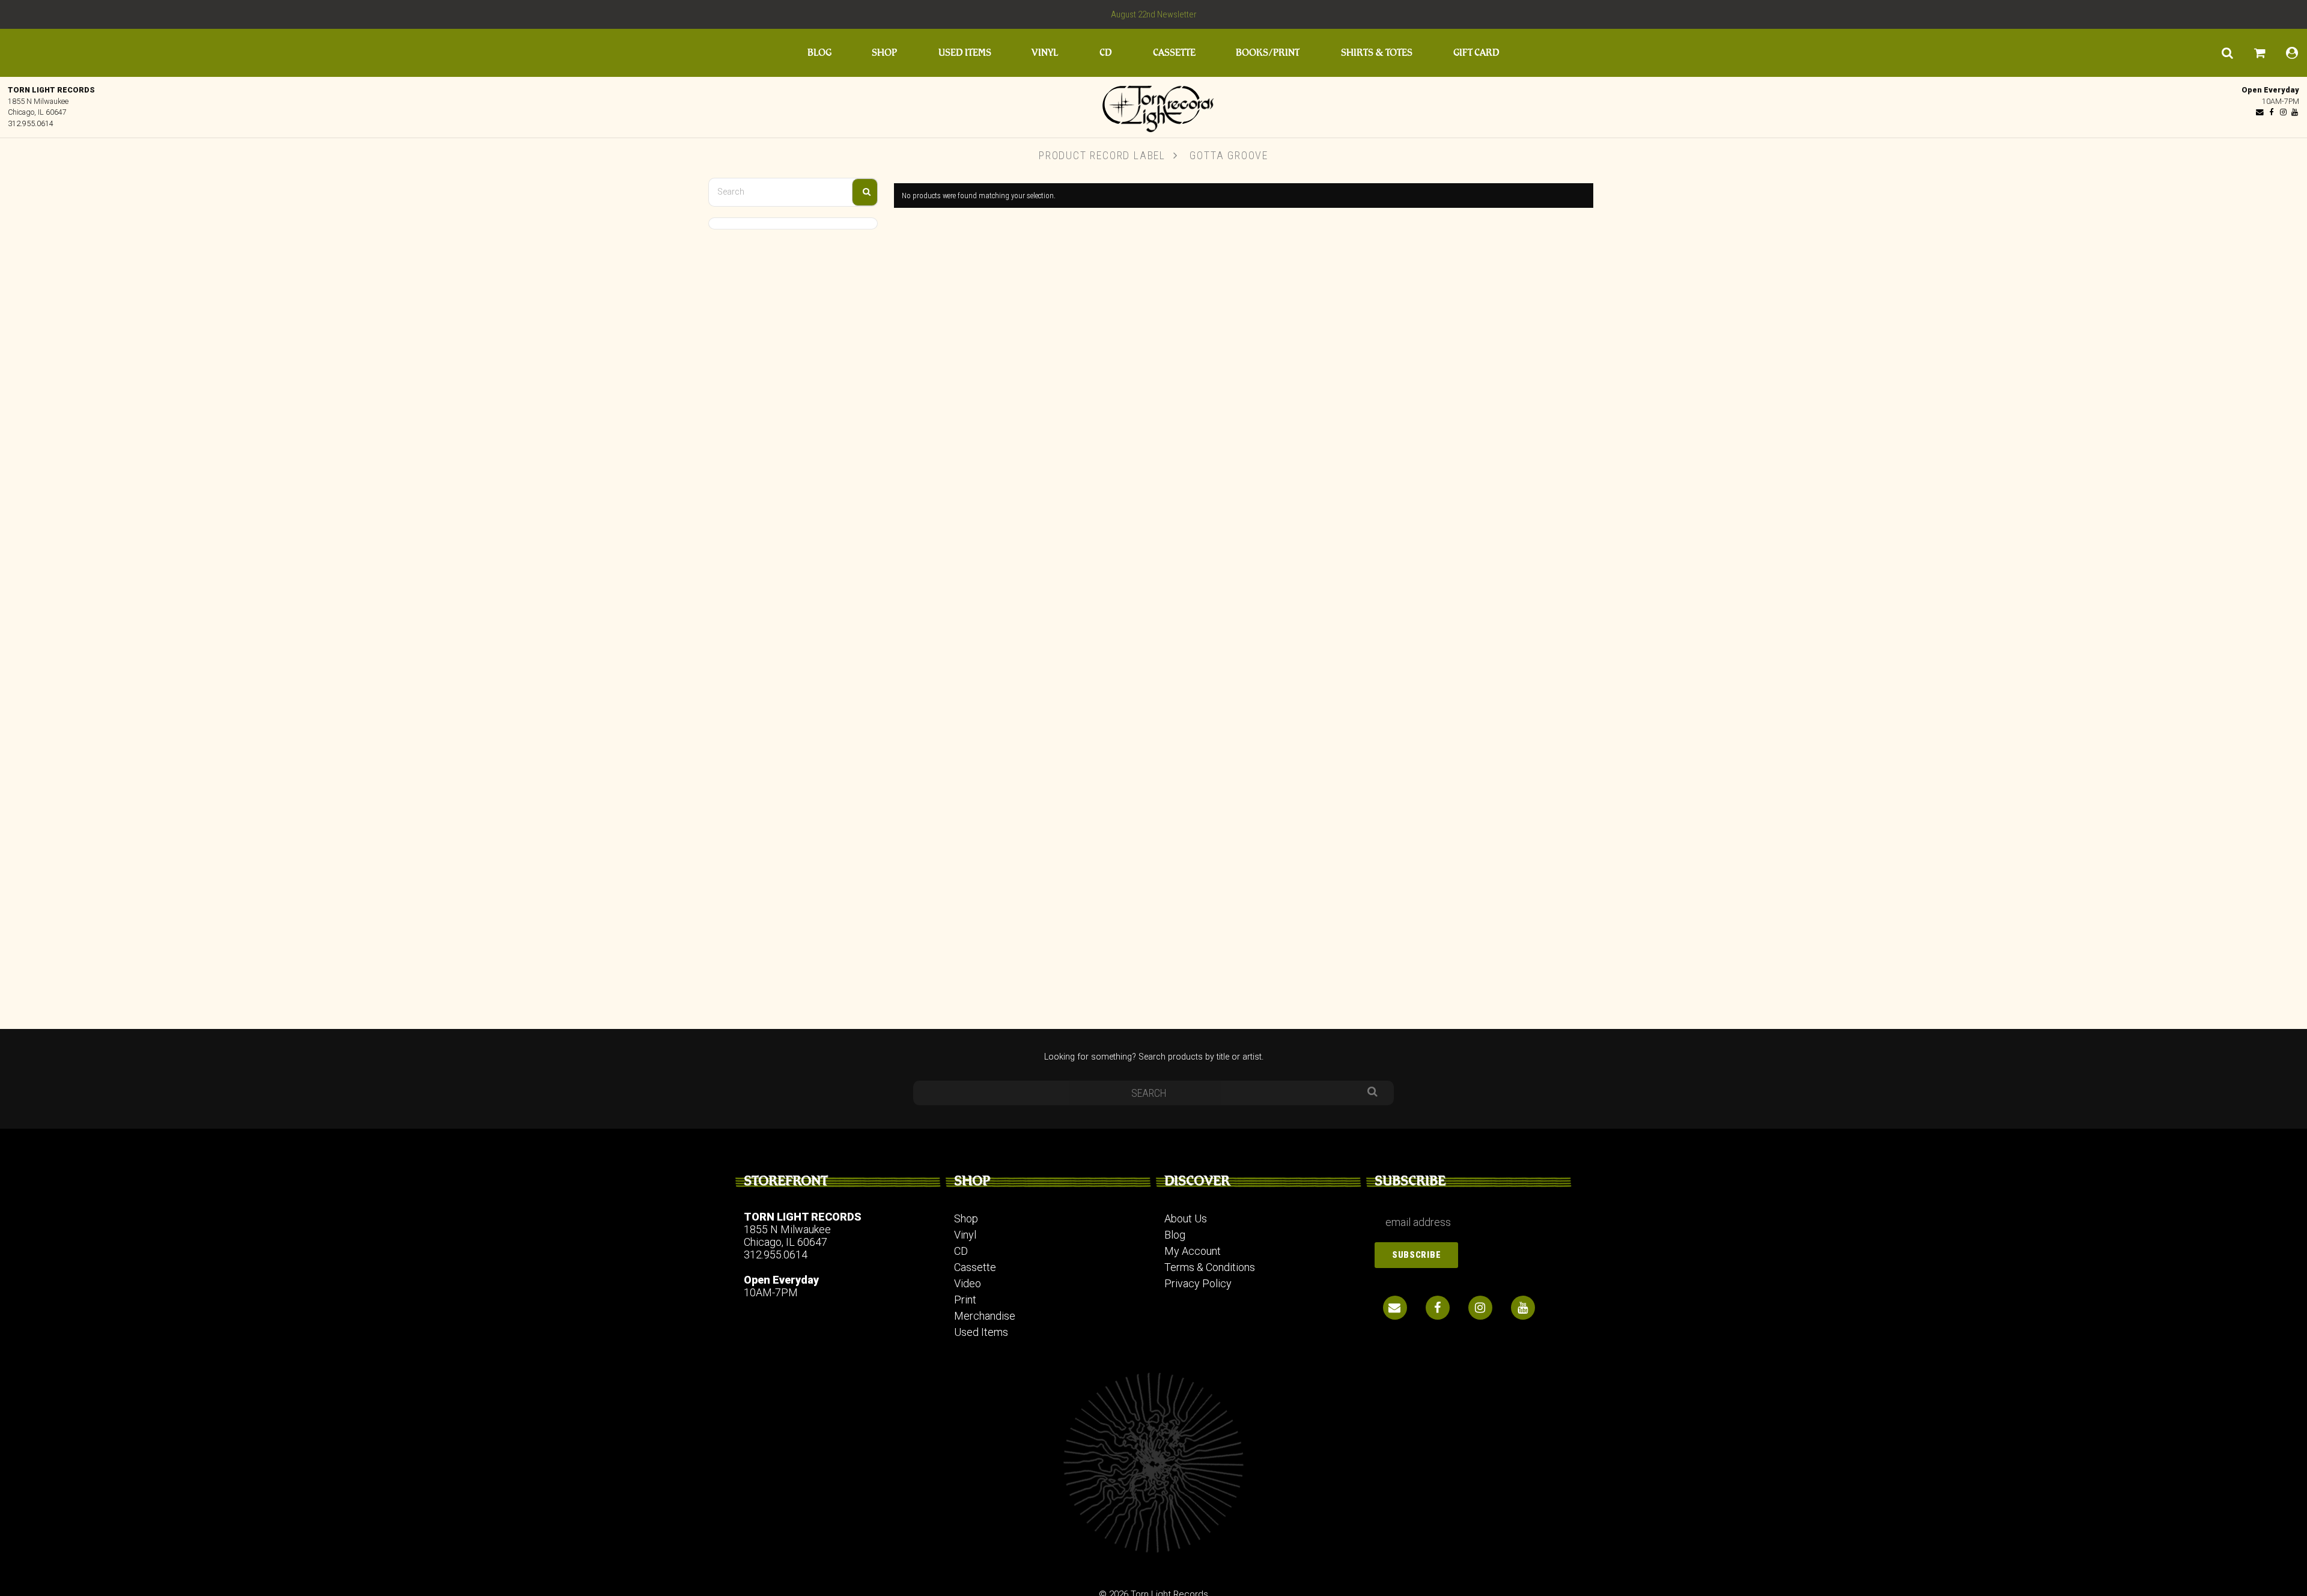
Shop (884, 53)
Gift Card (1476, 53)
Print (965, 1300)
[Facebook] (2272, 112)
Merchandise (985, 1316)
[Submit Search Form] (865, 192)
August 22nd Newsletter (1154, 14)
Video (968, 1283)
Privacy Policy (1198, 1283)
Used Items (965, 53)
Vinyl (1045, 53)
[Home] (1153, 106)
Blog (819, 53)
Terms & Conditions (1210, 1267)
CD (1106, 53)
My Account (1193, 1251)
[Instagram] (2283, 112)
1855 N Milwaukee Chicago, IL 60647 (787, 1236)
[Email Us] (2260, 112)
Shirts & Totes (1377, 53)
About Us (1186, 1218)
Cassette (1174, 53)
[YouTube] (2294, 112)
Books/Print (1268, 53)
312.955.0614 (31, 123)
